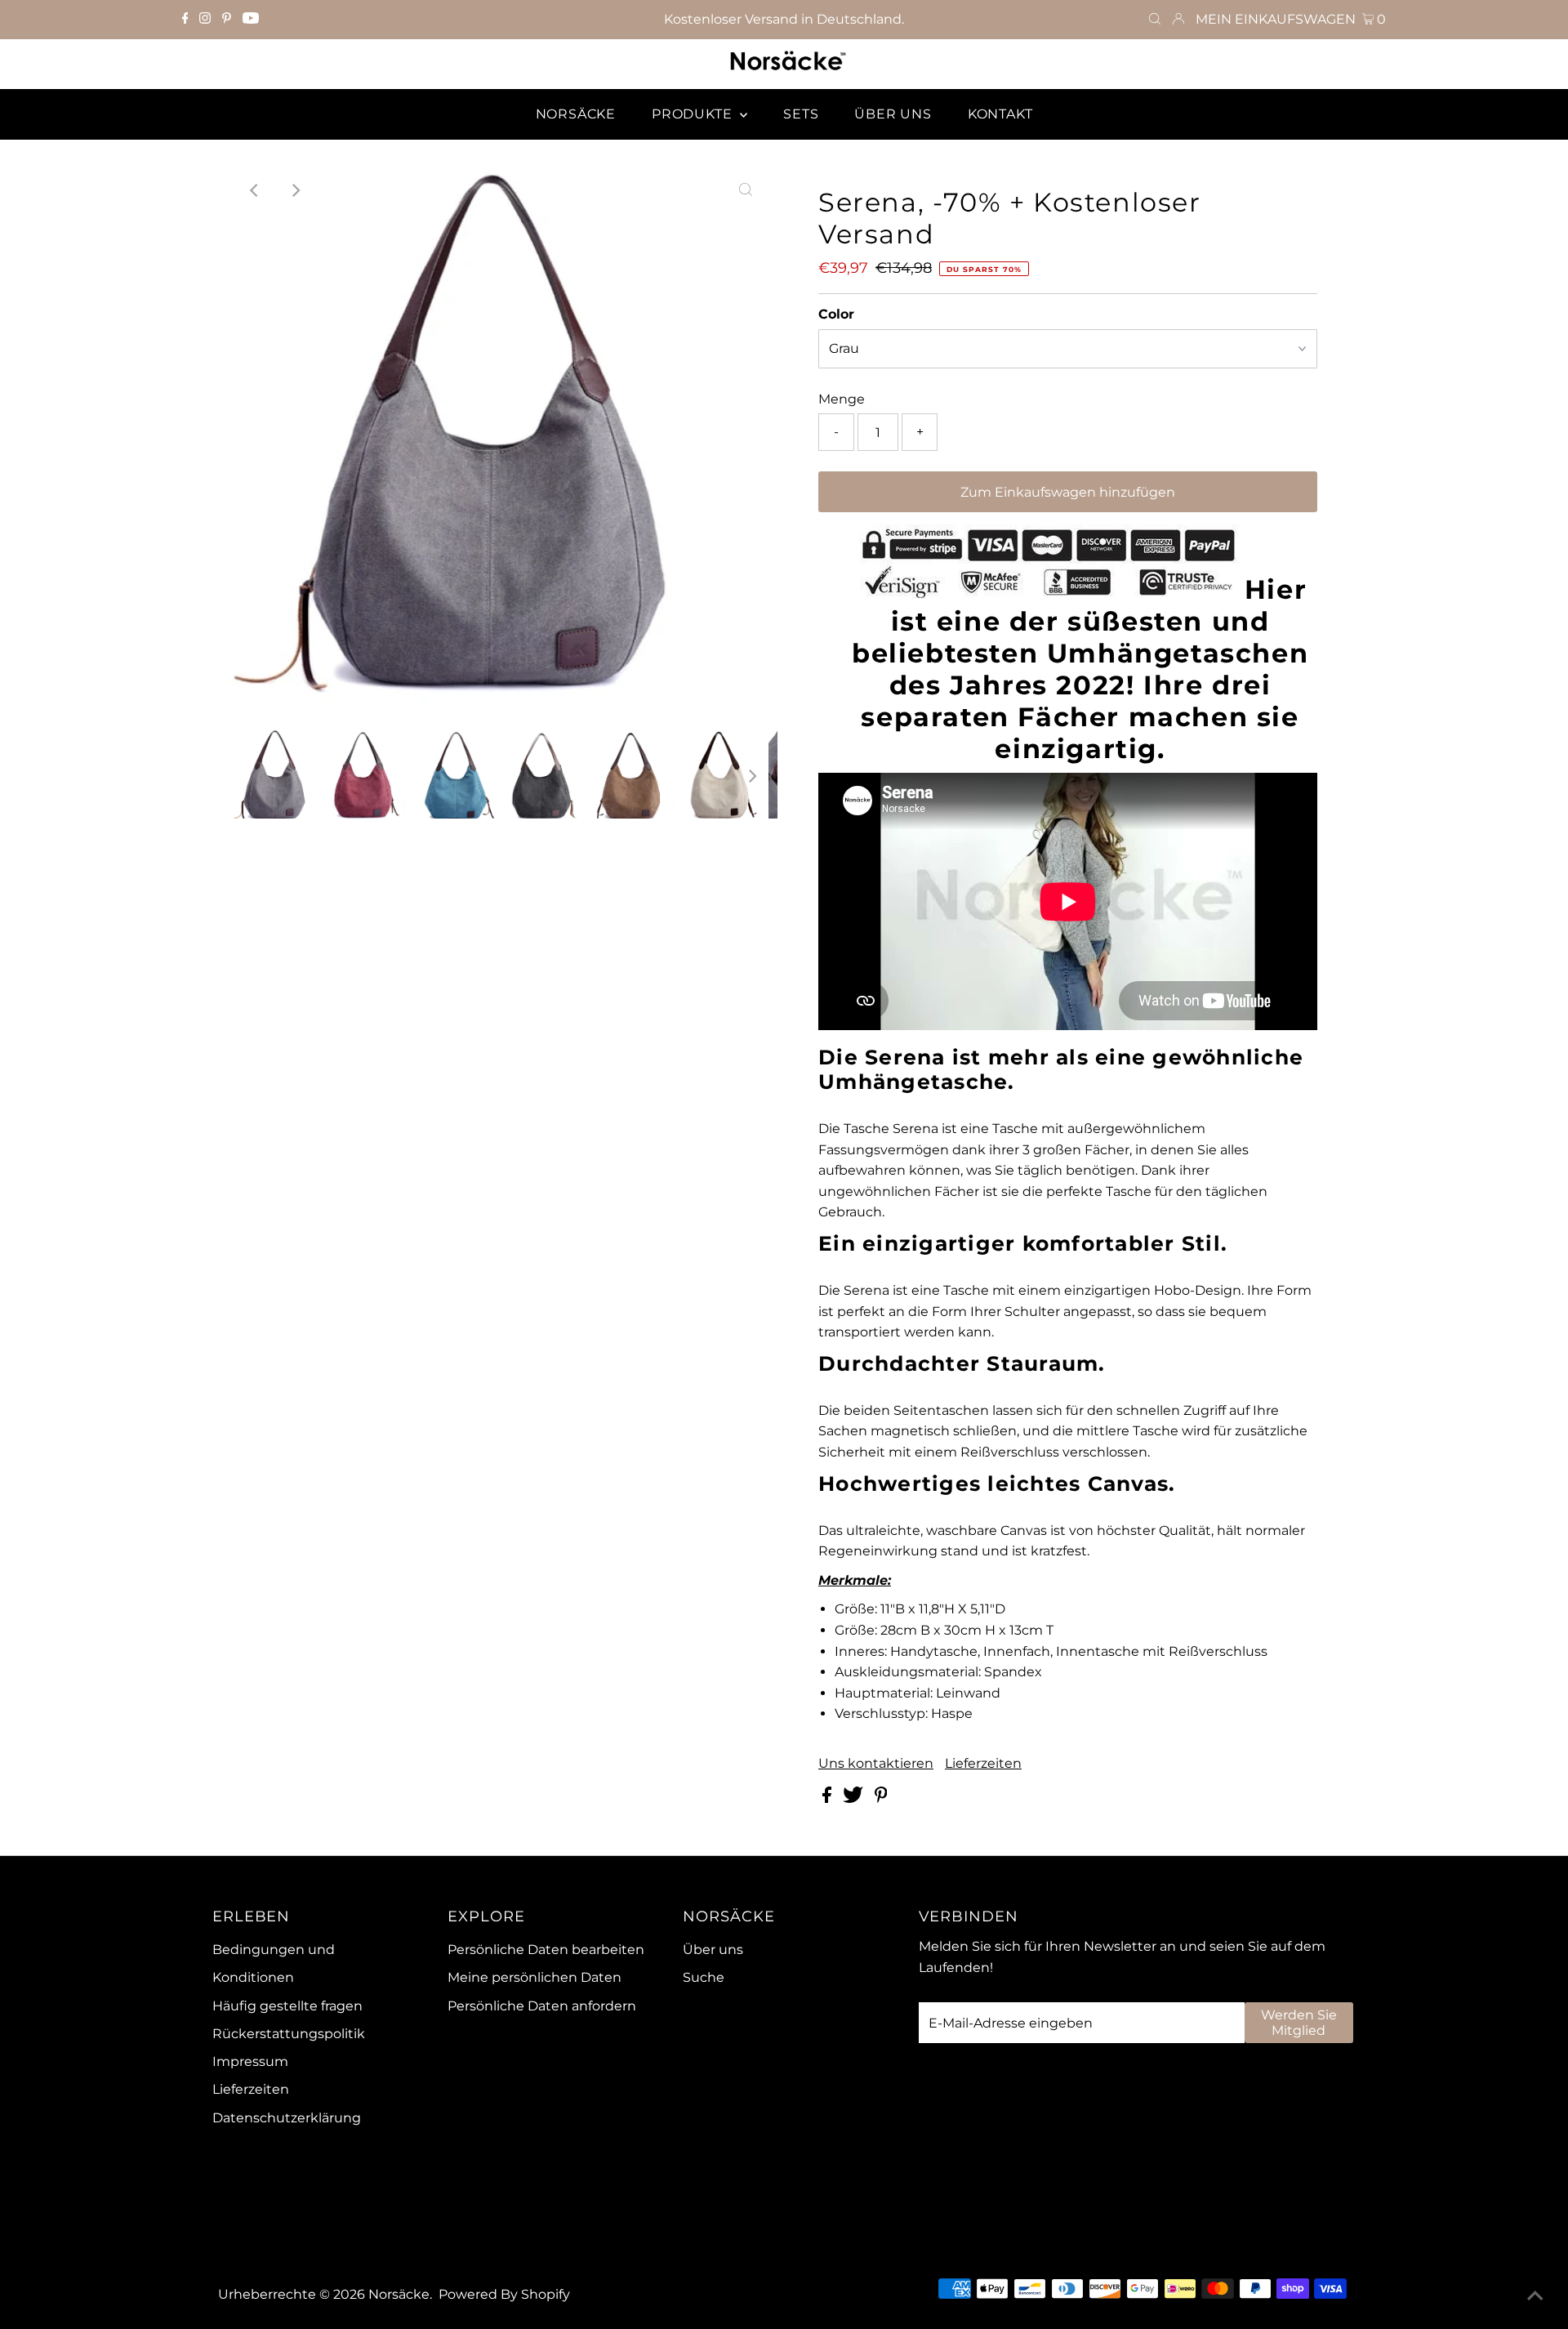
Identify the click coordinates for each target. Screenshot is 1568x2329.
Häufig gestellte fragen (287, 2006)
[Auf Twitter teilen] (855, 1798)
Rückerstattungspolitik (289, 2034)
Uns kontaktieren (876, 1764)
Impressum (250, 2061)
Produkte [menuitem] (694, 114)
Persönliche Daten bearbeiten (546, 1950)
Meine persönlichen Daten (535, 1977)
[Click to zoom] (746, 190)
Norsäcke (399, 2294)
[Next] (295, 190)
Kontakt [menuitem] (1000, 114)
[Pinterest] (227, 20)
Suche (704, 1977)
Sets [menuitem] (801, 114)
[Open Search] (1155, 20)
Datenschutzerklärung (287, 2118)
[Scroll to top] (1535, 2296)
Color (836, 314)
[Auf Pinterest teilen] (881, 1798)
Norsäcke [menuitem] (576, 114)
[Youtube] (251, 20)
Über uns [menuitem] (893, 114)
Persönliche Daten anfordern (542, 2006)
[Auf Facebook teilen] (829, 1798)
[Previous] (255, 190)
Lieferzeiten (983, 1764)
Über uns (713, 1950)
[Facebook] (185, 20)
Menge (842, 399)
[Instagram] (205, 20)
